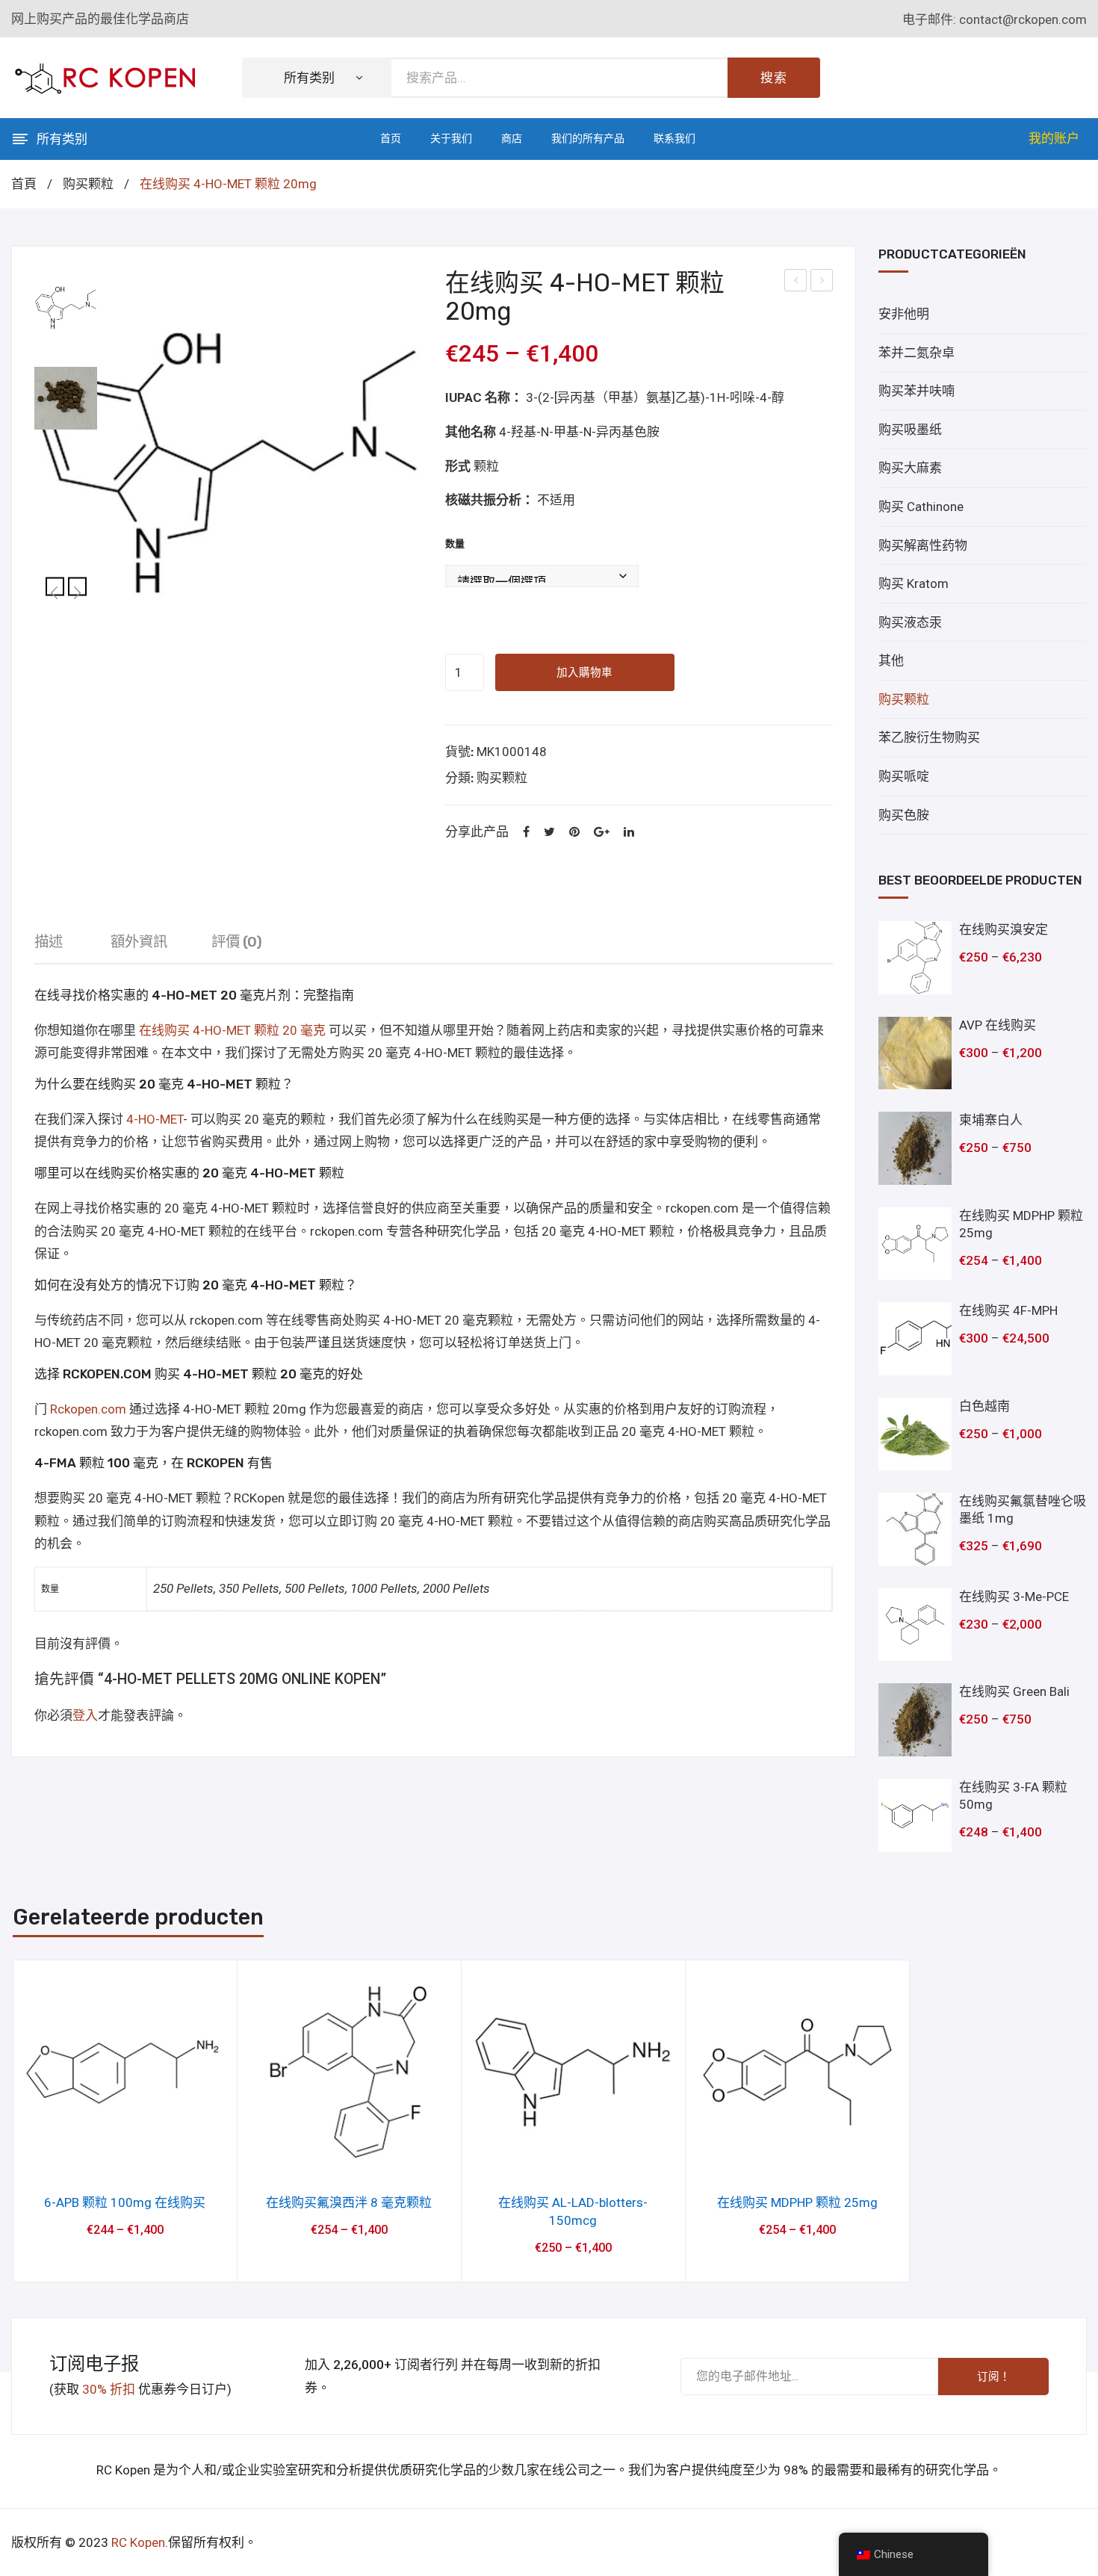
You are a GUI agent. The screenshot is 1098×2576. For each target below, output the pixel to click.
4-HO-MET (155, 1119)
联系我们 (674, 139)
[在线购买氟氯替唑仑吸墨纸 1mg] (915, 1529)
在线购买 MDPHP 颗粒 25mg (797, 2202)
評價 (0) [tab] (237, 942)
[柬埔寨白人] (915, 1148)
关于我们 (451, 139)
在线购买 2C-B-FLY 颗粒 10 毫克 (823, 282)
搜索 (774, 78)
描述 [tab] (49, 942)
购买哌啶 (904, 776)
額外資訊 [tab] (139, 942)
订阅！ (994, 2377)
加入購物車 (584, 672)
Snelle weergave (125, 2160)
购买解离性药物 (923, 545)
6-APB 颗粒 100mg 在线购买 (125, 2202)
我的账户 (1054, 138)
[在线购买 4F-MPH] (915, 1339)
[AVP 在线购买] (915, 1053)
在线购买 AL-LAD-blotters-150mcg (573, 2211)
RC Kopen (138, 2542)
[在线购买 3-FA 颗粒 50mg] (915, 1815)
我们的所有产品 (588, 139)
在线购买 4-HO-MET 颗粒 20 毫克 (232, 1030)
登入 (85, 1715)
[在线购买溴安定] (915, 958)
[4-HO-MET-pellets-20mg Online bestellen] (66, 398)
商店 (512, 139)
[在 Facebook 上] (526, 833)
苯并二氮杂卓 (916, 353)
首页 (391, 139)
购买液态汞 (910, 622)
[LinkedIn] (629, 833)
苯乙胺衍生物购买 (929, 737)
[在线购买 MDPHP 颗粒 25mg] (915, 1244)
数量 (455, 544)
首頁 (24, 184)
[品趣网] (574, 833)
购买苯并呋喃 (916, 391)
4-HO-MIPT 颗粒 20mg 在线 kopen (796, 282)
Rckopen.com (88, 1409)
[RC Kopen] (105, 76)
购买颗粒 (88, 184)
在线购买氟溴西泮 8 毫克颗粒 (349, 2202)
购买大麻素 (910, 468)
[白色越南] (915, 1434)
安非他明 (904, 314)
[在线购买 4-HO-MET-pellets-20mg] (229, 463)
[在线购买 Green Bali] (915, 1720)
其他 (891, 660)
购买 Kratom (914, 583)
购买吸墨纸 (910, 430)
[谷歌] (602, 833)
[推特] (549, 833)
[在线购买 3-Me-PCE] (915, 1625)
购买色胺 (904, 815)
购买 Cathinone (921, 507)
